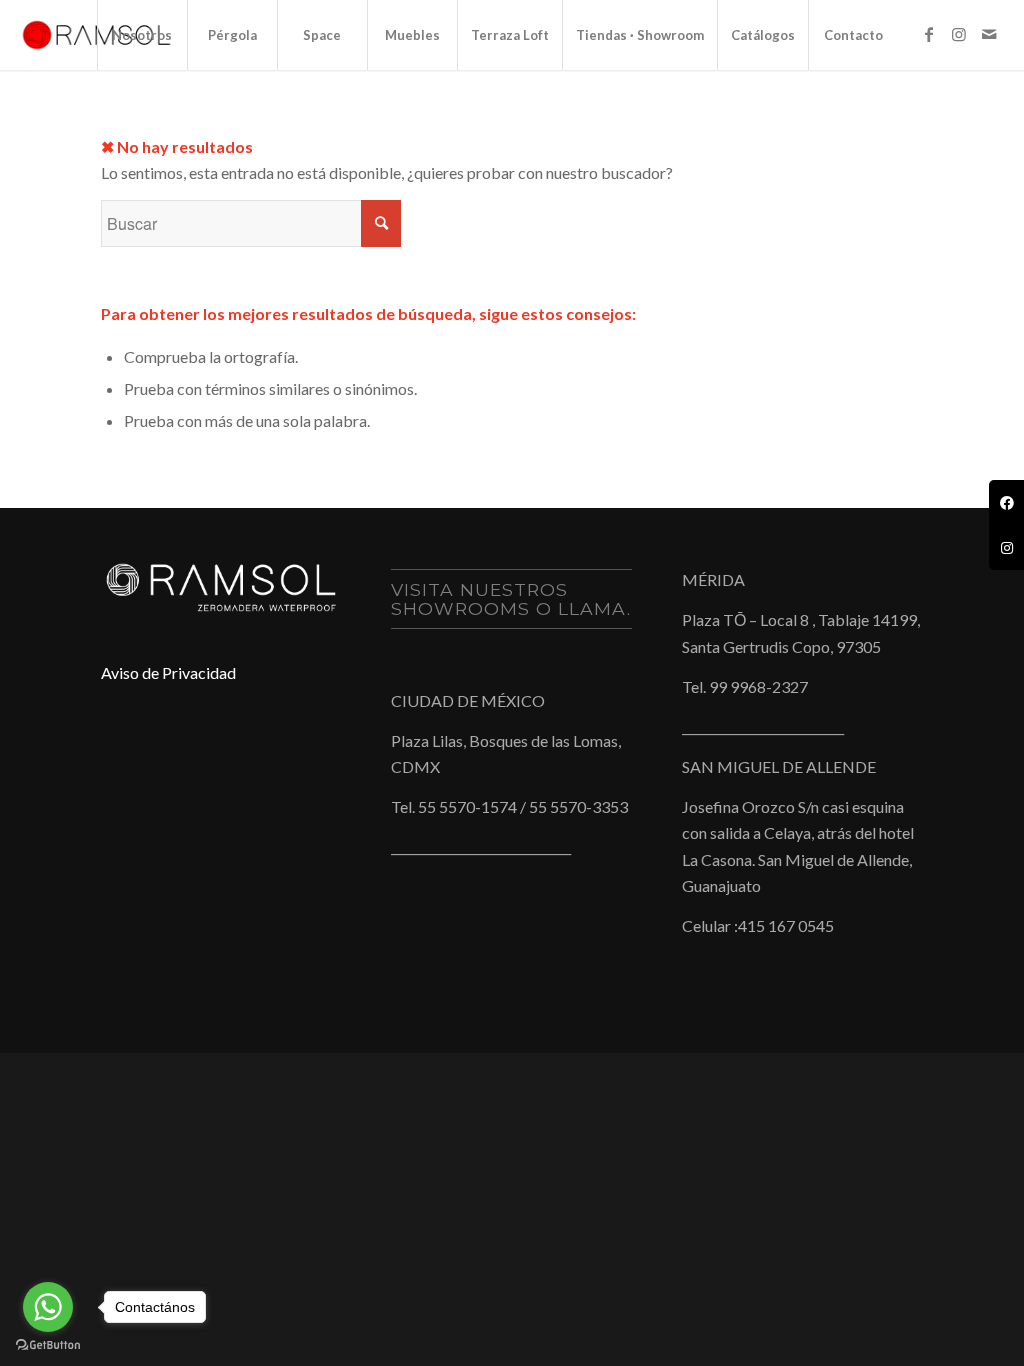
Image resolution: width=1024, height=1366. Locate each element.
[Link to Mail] (989, 34)
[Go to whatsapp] (48, 1307)
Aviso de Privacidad (168, 672)
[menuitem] (142, 35)
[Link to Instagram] (959, 34)
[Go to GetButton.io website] (48, 1345)
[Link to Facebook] (929, 34)
